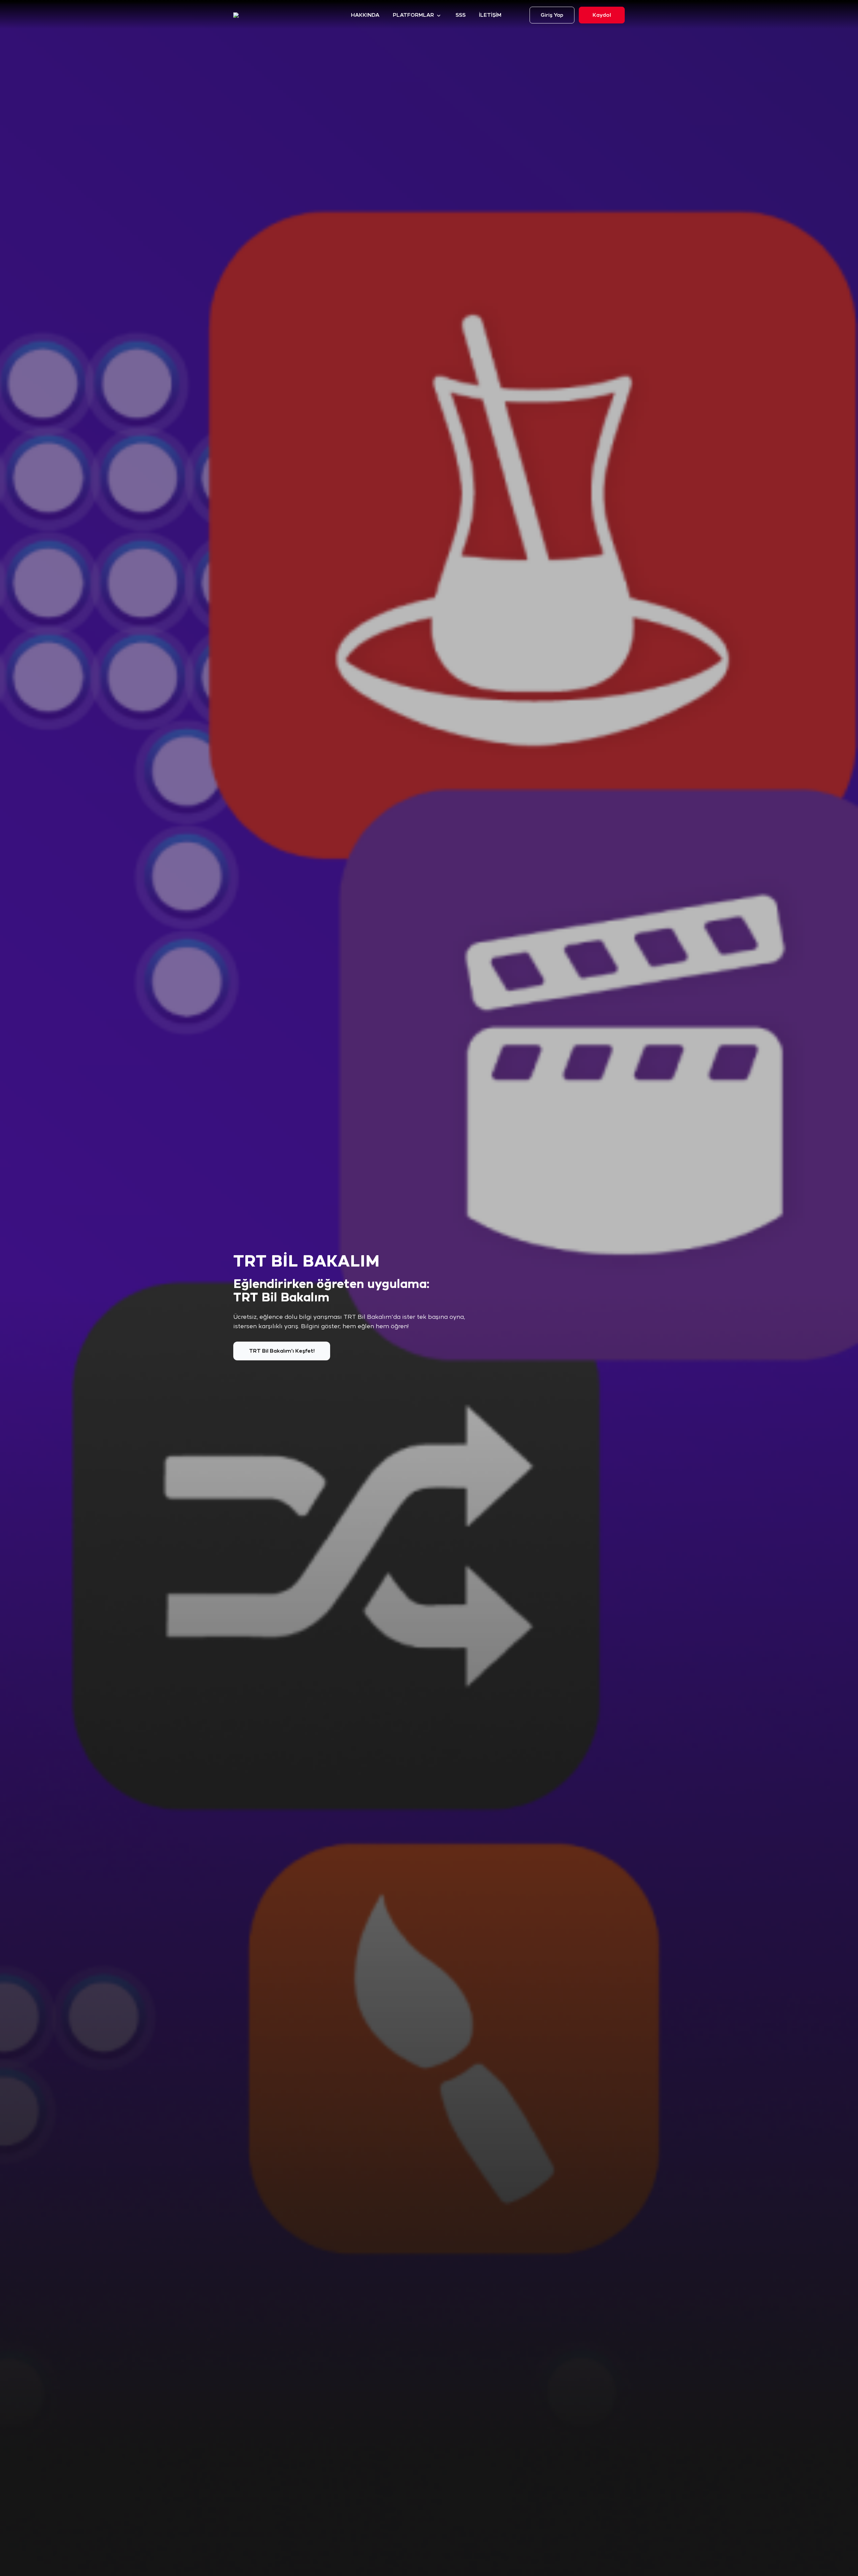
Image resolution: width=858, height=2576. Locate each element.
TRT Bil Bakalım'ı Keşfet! (282, 1351)
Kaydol (602, 15)
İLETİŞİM (490, 15)
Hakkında (365, 15)
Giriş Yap (552, 15)
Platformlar (413, 15)
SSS (461, 15)
